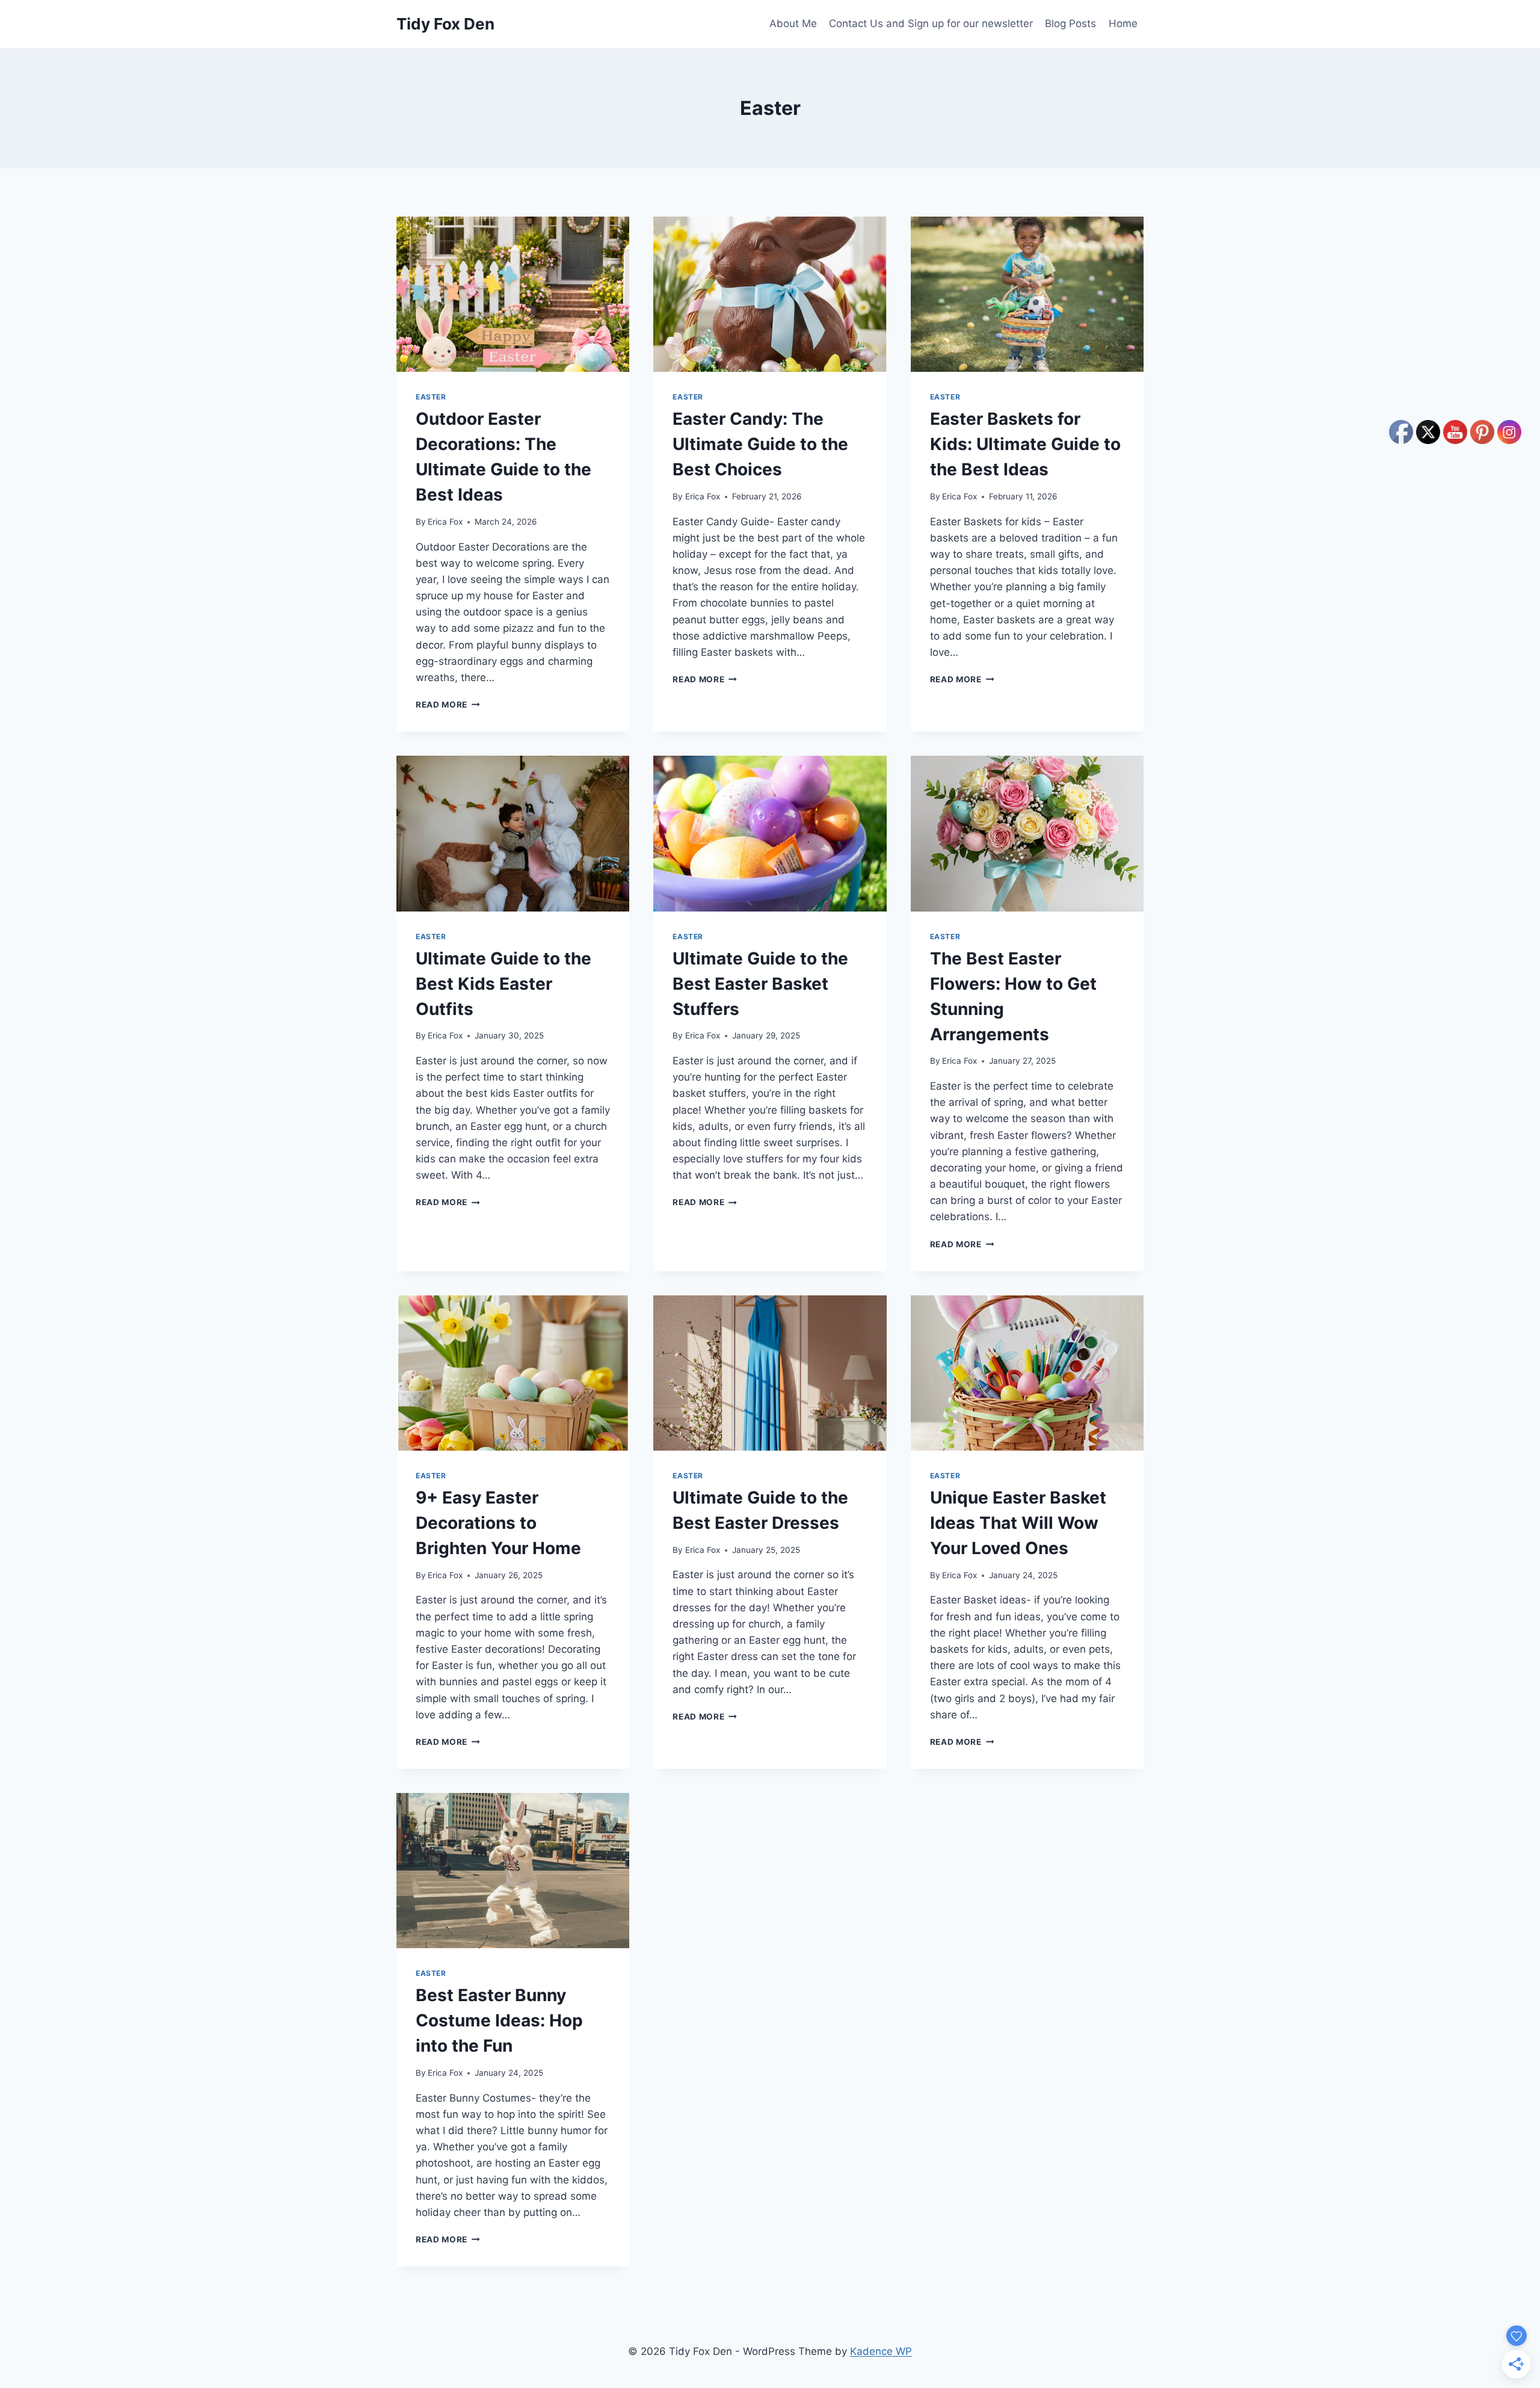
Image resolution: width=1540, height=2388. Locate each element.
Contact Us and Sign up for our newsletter (931, 23)
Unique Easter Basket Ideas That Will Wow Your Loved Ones (1018, 1523)
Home (1123, 23)
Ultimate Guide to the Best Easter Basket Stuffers (760, 984)
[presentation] (513, 294)
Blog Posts (1070, 23)
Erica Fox (445, 522)
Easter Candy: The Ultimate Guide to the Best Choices (760, 444)
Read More (448, 705)
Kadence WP (881, 2351)
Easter (431, 397)
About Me (793, 23)
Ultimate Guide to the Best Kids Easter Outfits (504, 984)
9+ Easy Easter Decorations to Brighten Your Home (498, 1523)
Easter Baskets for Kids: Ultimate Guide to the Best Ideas (1025, 444)
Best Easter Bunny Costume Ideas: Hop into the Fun (499, 2020)
